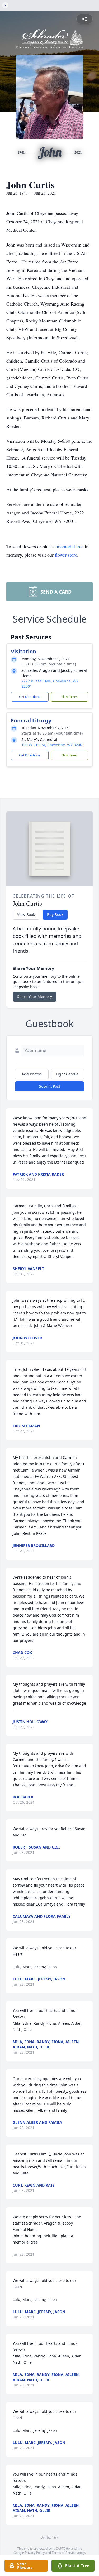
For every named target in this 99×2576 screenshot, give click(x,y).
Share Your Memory (35, 997)
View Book (26, 915)
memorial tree (70, 546)
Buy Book (55, 915)
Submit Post (50, 1086)
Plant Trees (69, 697)
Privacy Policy (35, 2553)
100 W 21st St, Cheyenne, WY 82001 (53, 745)
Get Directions (30, 697)
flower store (66, 555)
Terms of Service (64, 2553)
